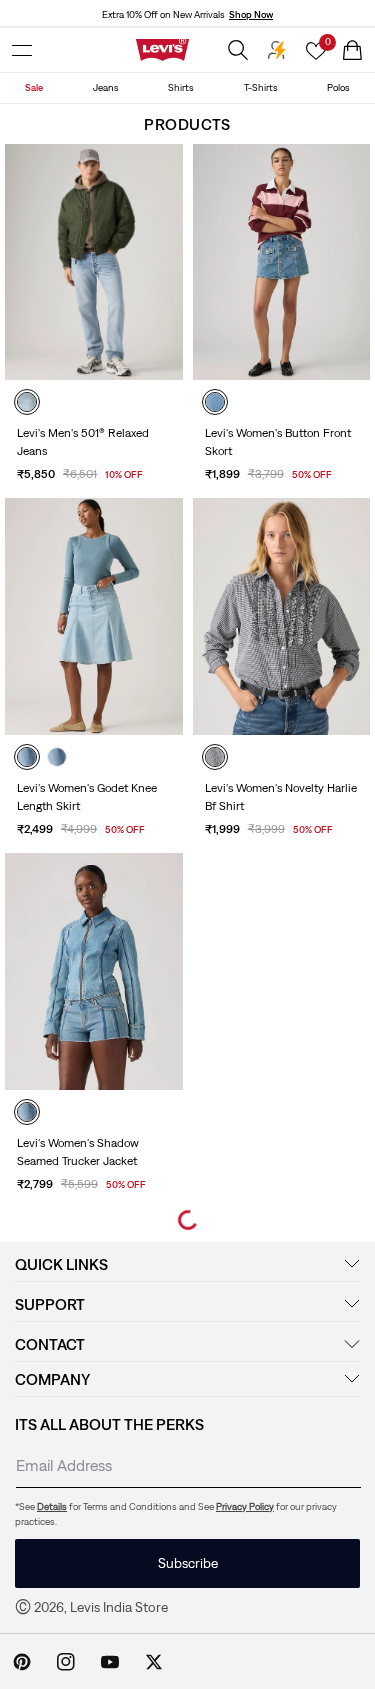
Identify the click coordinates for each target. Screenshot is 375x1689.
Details (52, 1506)
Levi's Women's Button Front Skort (278, 442)
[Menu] (22, 50)
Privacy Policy (245, 1506)
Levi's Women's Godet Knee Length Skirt (87, 797)
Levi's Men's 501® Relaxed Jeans (83, 442)
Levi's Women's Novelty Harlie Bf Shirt (281, 797)
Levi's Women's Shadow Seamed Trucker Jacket (78, 1152)
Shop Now (251, 14)
